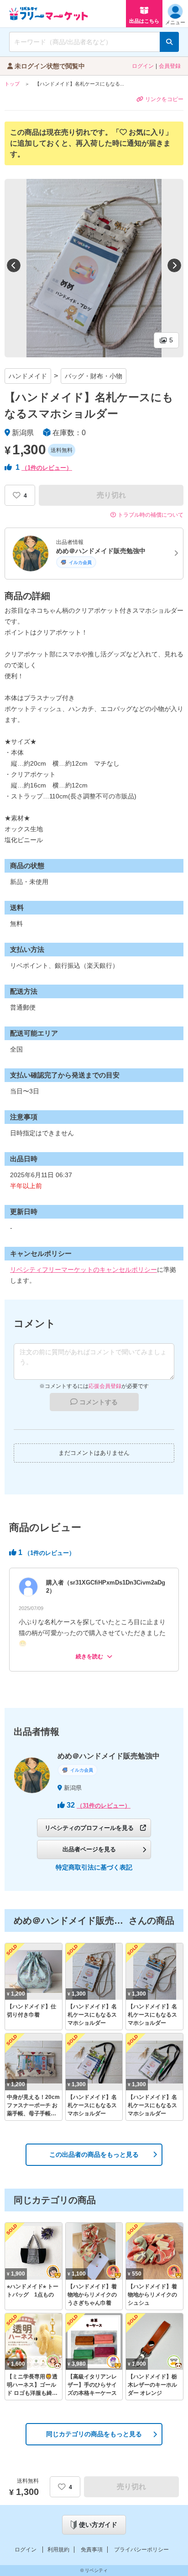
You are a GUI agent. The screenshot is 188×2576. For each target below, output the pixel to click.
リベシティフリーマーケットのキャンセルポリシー (84, 1270)
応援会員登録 (105, 1386)
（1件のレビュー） (47, 468)
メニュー (175, 22)
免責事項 (92, 2550)
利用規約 (58, 2550)
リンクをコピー (164, 99)
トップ (12, 84)
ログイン (143, 66)
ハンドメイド (28, 376)
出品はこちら (144, 21)
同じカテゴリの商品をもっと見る (94, 2434)
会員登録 (170, 66)
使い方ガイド (98, 2525)
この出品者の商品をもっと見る (94, 2154)
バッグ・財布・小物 (94, 376)
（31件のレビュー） (104, 1806)
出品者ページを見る (89, 1849)
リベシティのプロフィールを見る (89, 1828)
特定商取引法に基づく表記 (94, 1867)
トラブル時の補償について (151, 515)
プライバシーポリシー (141, 2550)
